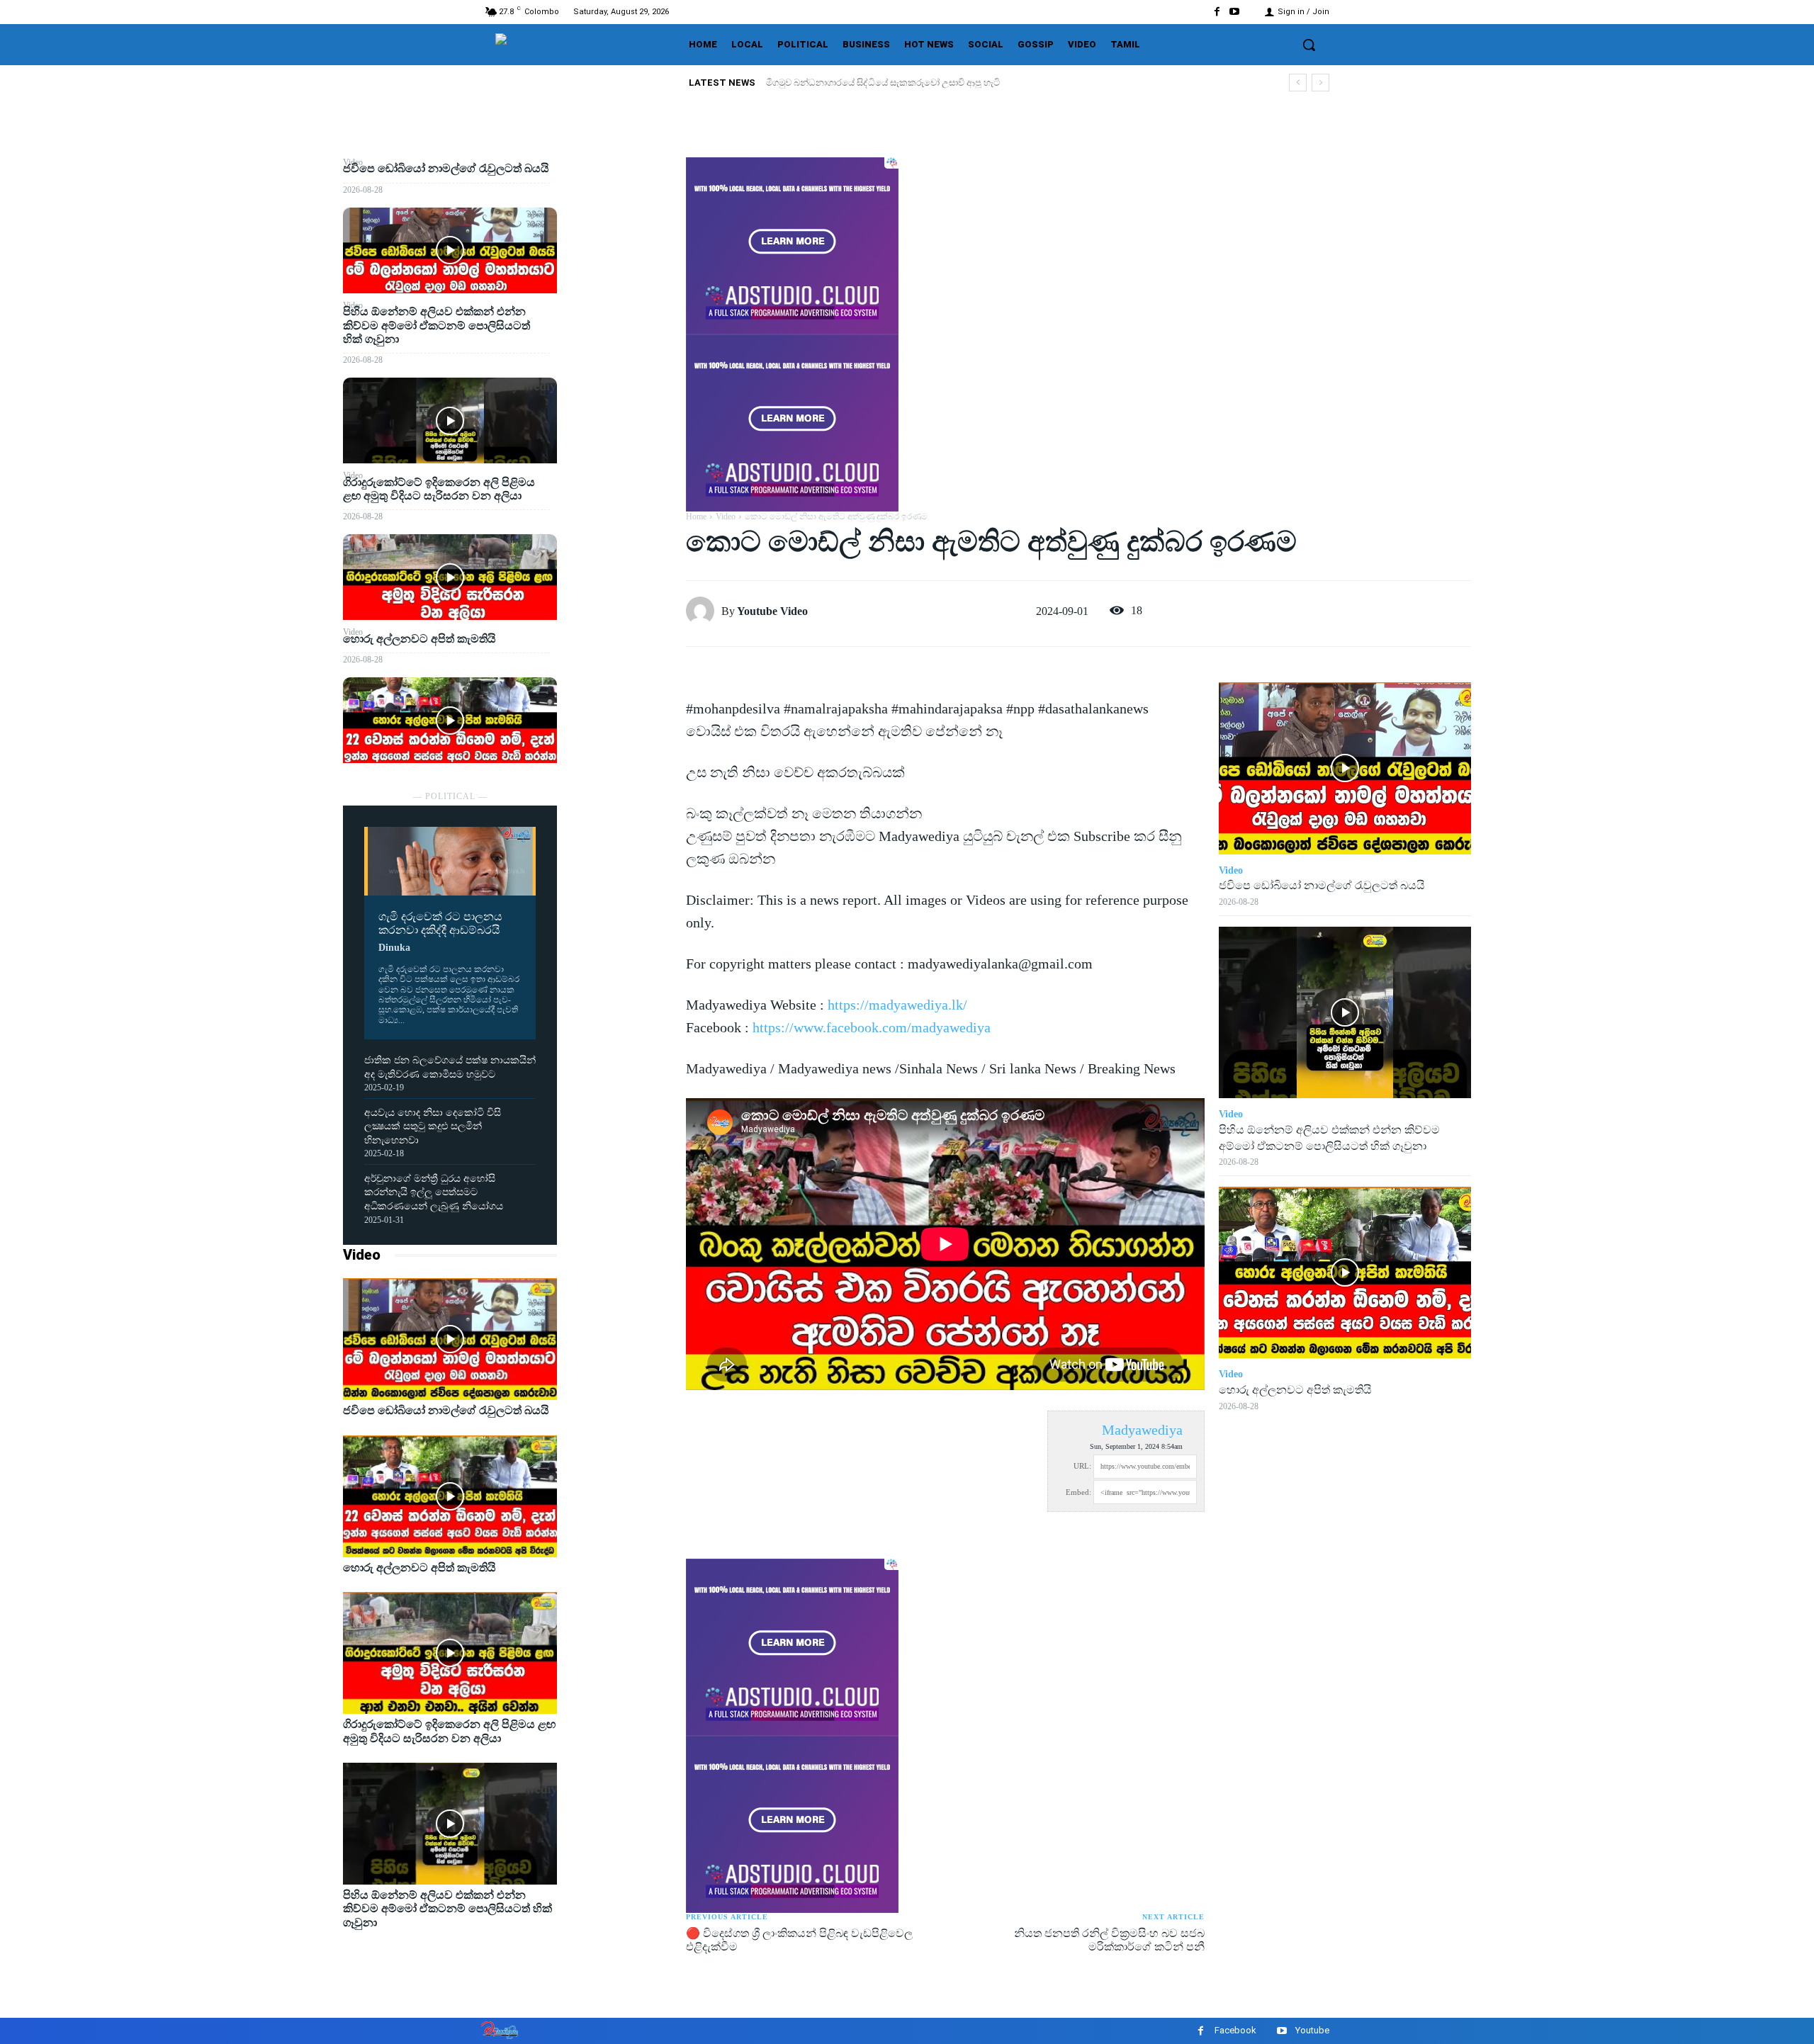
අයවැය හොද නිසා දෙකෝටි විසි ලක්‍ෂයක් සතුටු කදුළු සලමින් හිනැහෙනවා (433, 1127)
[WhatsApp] (621, 271)
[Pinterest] (621, 238)
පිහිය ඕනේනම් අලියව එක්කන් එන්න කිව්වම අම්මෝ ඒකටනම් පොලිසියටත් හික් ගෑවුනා (436, 325)
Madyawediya (1142, 1430)
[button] (1309, 45)
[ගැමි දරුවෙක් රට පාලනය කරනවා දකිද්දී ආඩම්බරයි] (450, 861)
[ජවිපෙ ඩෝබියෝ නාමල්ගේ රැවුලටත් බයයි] (450, 250)
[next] (1320, 83)
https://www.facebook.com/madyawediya (872, 1027)
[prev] (1298, 83)
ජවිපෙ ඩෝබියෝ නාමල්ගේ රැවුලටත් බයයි (848, 83)
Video (362, 1255)
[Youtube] (1235, 12)
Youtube (1312, 2030)
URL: (1082, 1466)
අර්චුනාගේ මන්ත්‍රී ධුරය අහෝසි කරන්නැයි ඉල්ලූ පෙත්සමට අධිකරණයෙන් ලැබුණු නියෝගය (434, 1192)
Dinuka (394, 948)
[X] (621, 205)
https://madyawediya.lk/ (897, 1005)
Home (696, 516)
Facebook (1235, 2030)
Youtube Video (772, 611)
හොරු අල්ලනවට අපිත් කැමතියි (419, 639)
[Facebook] (1217, 12)
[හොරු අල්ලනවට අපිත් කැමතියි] (450, 720)
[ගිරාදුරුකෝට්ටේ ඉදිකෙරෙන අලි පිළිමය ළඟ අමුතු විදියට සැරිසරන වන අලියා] (450, 577)
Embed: (1078, 1492)
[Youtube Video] (704, 611)
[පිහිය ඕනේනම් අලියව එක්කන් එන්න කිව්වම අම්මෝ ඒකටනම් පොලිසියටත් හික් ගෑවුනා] (450, 420)
